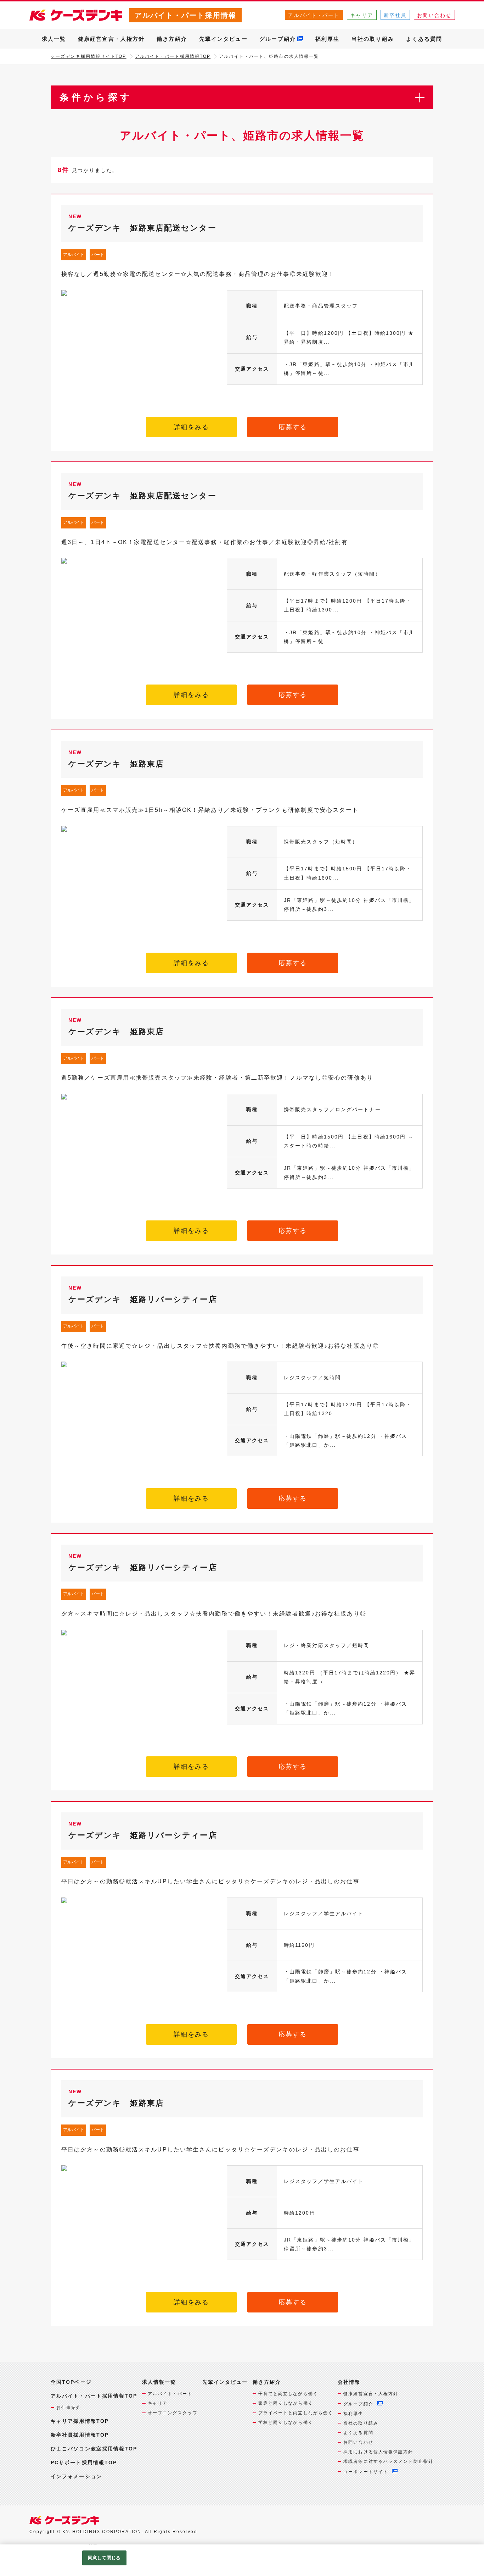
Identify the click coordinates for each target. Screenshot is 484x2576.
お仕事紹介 (69, 2408)
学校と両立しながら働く (286, 2422)
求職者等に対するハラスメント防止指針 (388, 2461)
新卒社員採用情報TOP (80, 2435)
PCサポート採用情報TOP (84, 2463)
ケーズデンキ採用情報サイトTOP (89, 56)
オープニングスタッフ (173, 2413)
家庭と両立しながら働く (286, 2403)
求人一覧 (54, 39)
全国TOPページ (71, 2382)
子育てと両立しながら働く (288, 2394)
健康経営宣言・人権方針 (111, 39)
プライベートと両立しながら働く (296, 2413)
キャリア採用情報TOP (80, 2421)
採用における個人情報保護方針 (378, 2452)
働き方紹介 (172, 39)
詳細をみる (192, 427)
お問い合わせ (434, 15)
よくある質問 (424, 39)
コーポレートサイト (366, 2472)
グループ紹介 (278, 39)
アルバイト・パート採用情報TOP (173, 56)
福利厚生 (327, 39)
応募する (293, 427)
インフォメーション (76, 2476)
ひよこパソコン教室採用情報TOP (94, 2449)
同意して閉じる (104, 2558)
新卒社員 (395, 15)
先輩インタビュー (223, 39)
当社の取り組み (373, 39)
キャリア (361, 15)
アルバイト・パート (314, 15)
